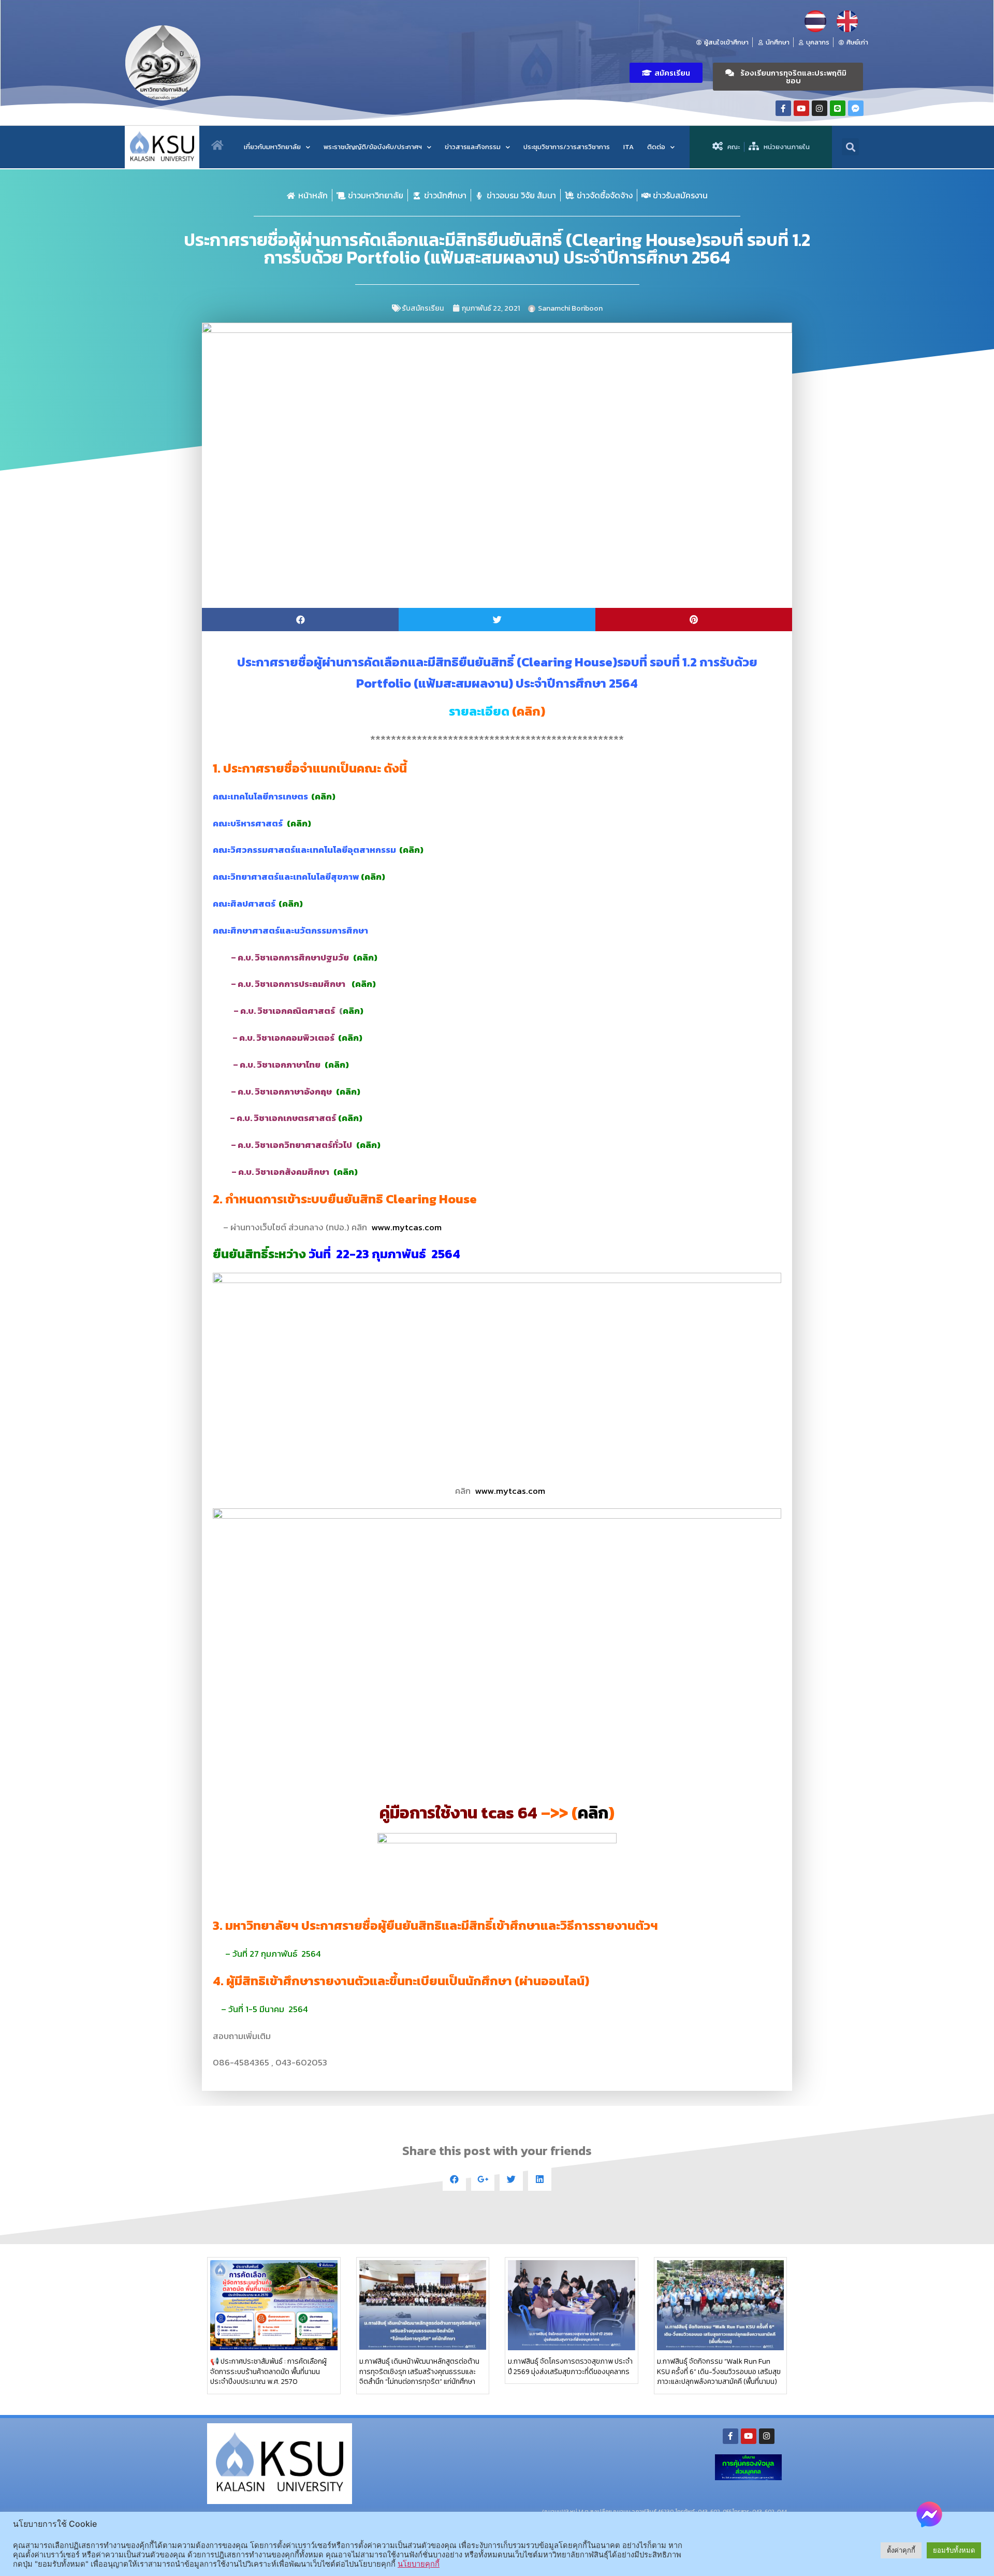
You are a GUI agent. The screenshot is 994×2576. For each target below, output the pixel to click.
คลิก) (325, 796)
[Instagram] (820, 108)
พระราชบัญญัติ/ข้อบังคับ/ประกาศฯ (373, 147)
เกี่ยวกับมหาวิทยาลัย (272, 147)
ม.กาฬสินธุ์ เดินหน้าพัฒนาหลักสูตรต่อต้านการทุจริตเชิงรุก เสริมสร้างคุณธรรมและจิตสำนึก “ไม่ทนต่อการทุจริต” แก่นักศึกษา (419, 2372)
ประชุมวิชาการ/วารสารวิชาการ (567, 147)
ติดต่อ (656, 147)
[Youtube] (801, 108)
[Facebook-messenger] (856, 108)
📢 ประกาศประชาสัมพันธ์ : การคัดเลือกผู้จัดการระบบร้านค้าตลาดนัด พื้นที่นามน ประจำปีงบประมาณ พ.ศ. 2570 (268, 2372)
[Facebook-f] (783, 108)
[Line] (838, 108)
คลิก (529, 711)
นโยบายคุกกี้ (419, 2564)
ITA (628, 147)
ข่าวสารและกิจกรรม (473, 147)
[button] (666, 73)
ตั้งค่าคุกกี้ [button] (901, 2550)
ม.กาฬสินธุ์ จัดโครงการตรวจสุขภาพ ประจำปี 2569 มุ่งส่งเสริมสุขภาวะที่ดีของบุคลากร (570, 2367)
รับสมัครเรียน (423, 308)
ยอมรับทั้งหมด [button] (954, 2550)
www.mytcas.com (406, 1227)
